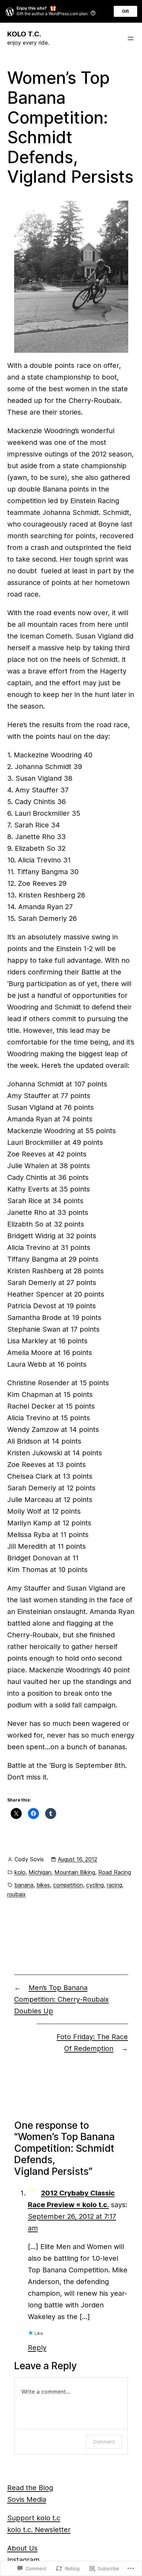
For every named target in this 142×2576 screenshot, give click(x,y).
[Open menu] (131, 38)
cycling (95, 1885)
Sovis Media (27, 2499)
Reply (37, 2348)
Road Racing (115, 1872)
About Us (22, 2548)
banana (24, 1885)
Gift (125, 11)
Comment (104, 2442)
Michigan (40, 1872)
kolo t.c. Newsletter (39, 2530)
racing (114, 1885)
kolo (20, 1872)
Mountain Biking (75, 1872)
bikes (43, 1885)
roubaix (17, 1894)
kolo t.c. (24, 34)
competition (68, 1885)
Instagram (23, 2560)
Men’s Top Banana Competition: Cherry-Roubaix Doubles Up (62, 1999)
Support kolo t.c (34, 2518)
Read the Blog (30, 2488)
